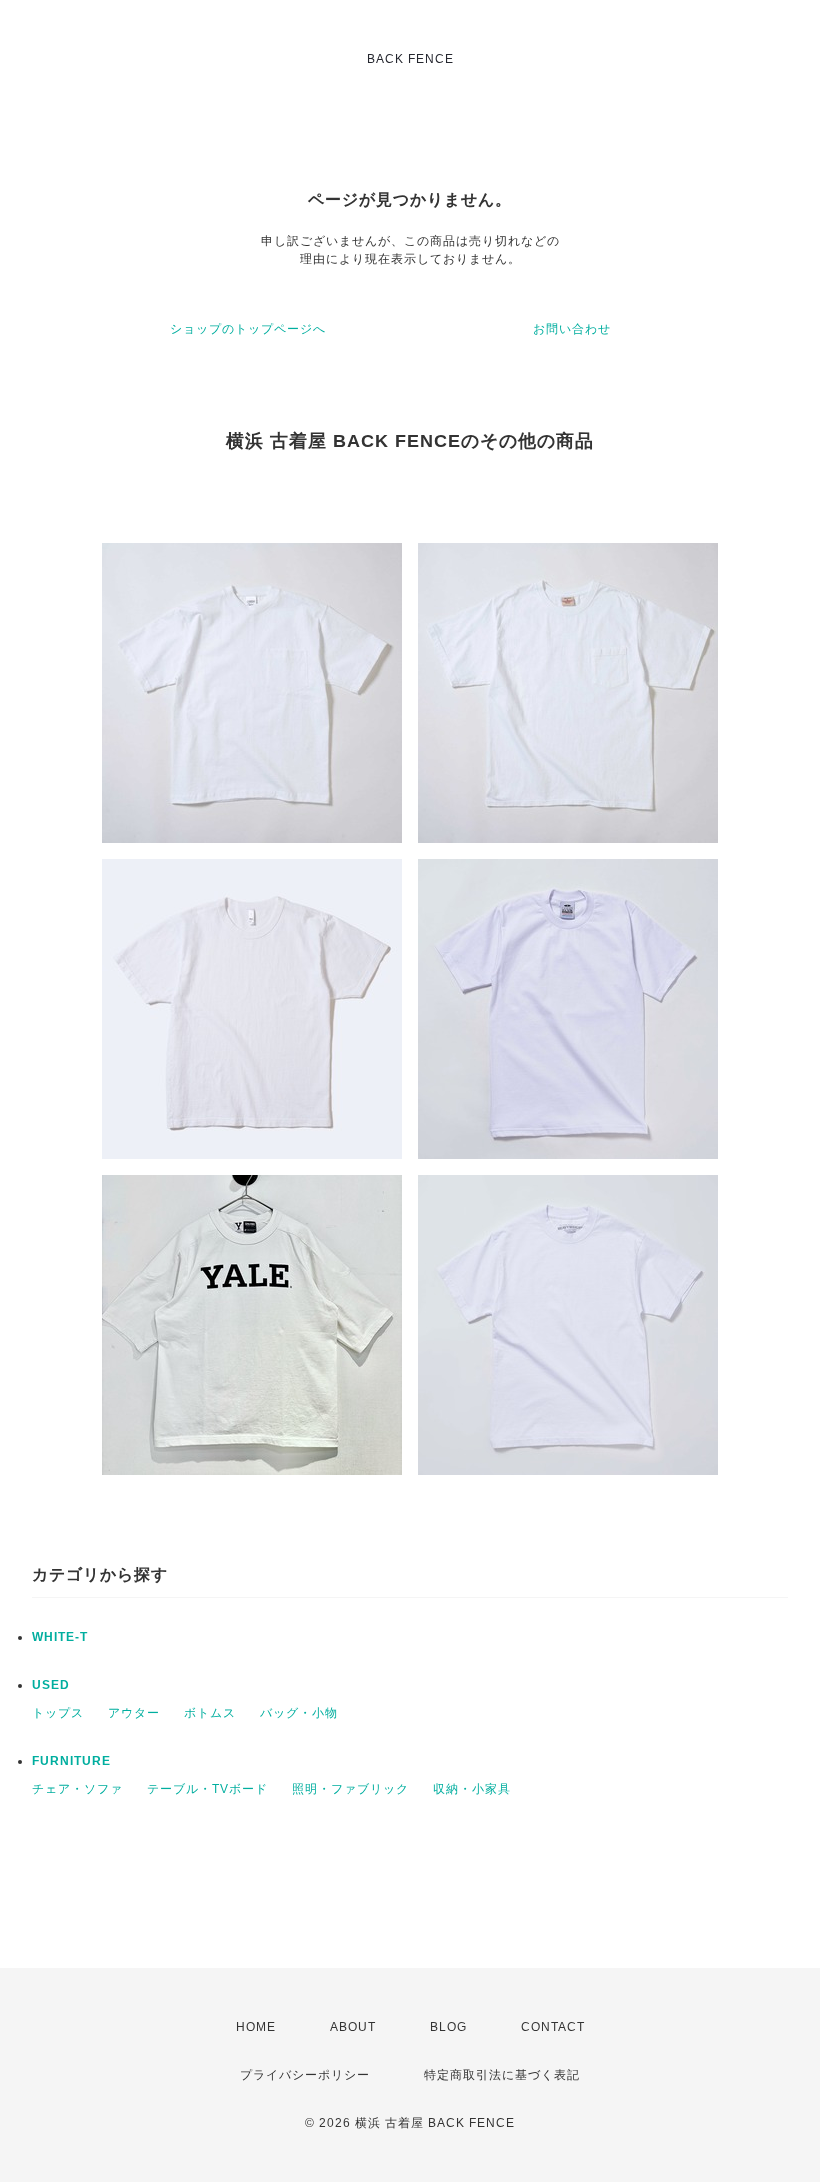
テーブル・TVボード (207, 1789)
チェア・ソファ (77, 1789)
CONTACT (553, 2027)
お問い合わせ (572, 329)
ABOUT (353, 2027)
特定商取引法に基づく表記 (502, 2075)
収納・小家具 (472, 1789)
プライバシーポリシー (305, 2075)
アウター (134, 1713)
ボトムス (210, 1713)
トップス (58, 1713)
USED (51, 1685)
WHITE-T (60, 1637)
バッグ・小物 (299, 1713)
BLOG (448, 2027)
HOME (256, 2027)
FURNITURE (71, 1761)
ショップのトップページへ (248, 329)
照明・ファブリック (350, 1789)
